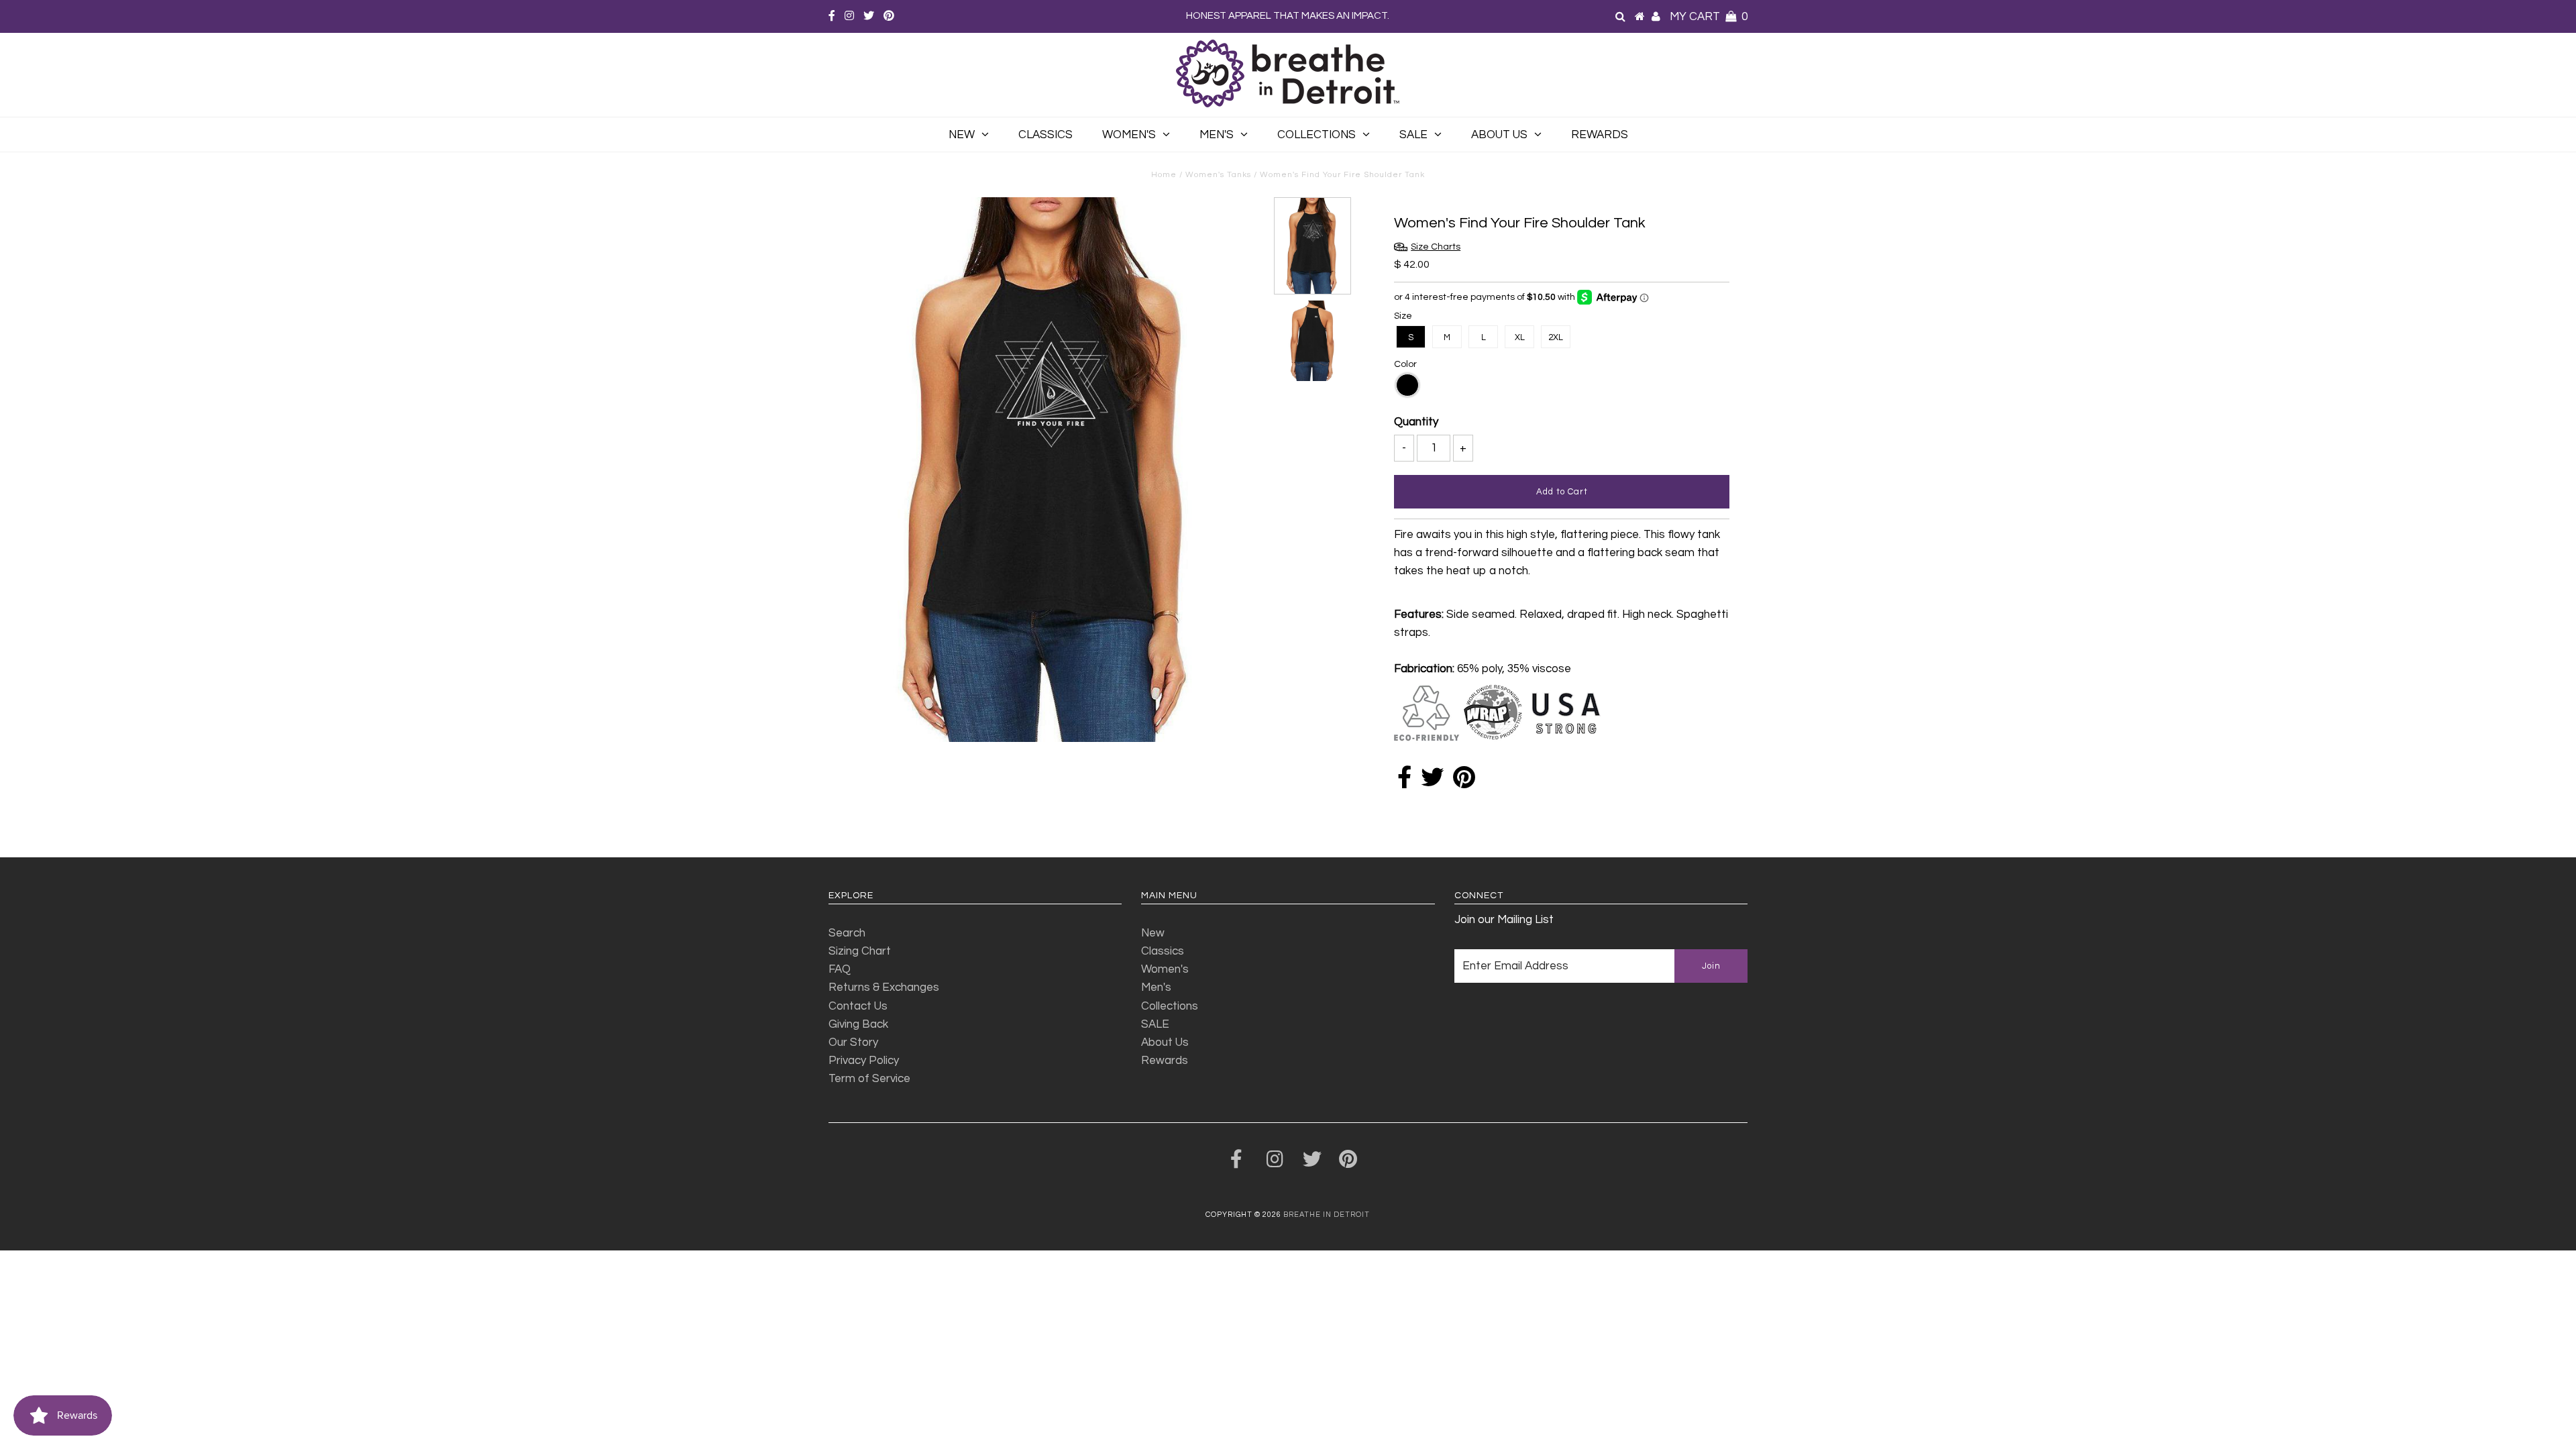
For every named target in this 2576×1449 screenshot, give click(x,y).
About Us (1499, 135)
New (962, 135)
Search (847, 933)
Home (1164, 175)
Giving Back (858, 1024)
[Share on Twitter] (1432, 782)
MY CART (1709, 17)
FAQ (840, 969)
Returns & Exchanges (884, 987)
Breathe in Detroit (1327, 1215)
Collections (1317, 135)
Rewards (1600, 135)
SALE (1413, 135)
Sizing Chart (860, 951)
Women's (1129, 135)
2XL (1556, 337)
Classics (1045, 135)
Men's (1217, 135)
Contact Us (858, 1006)
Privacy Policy (864, 1061)
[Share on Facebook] (1404, 782)
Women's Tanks (1218, 175)
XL (1520, 337)
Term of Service (869, 1079)
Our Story (853, 1042)
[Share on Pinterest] (1464, 782)
